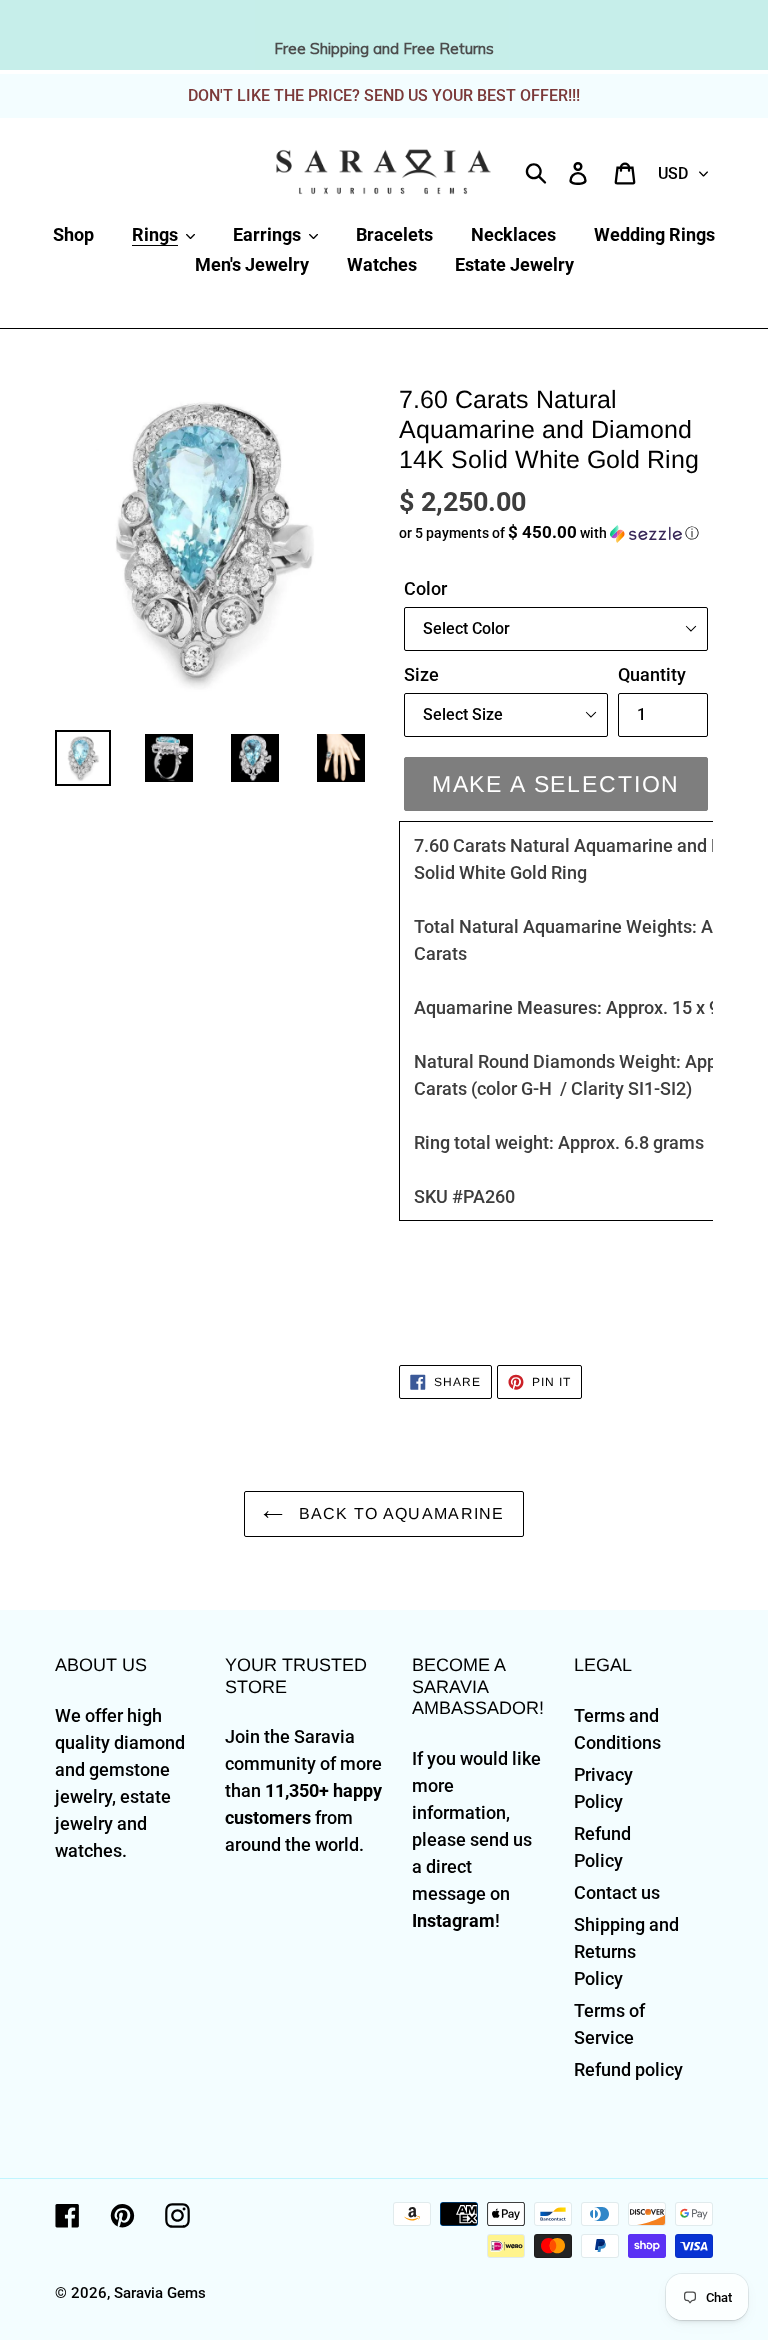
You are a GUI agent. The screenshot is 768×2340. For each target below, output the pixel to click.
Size (421, 674)
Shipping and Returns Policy (626, 1951)
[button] (556, 533)
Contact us (617, 1892)
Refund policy (628, 2069)
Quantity (652, 674)
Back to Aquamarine (398, 1513)
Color (425, 588)
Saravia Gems (160, 2293)
